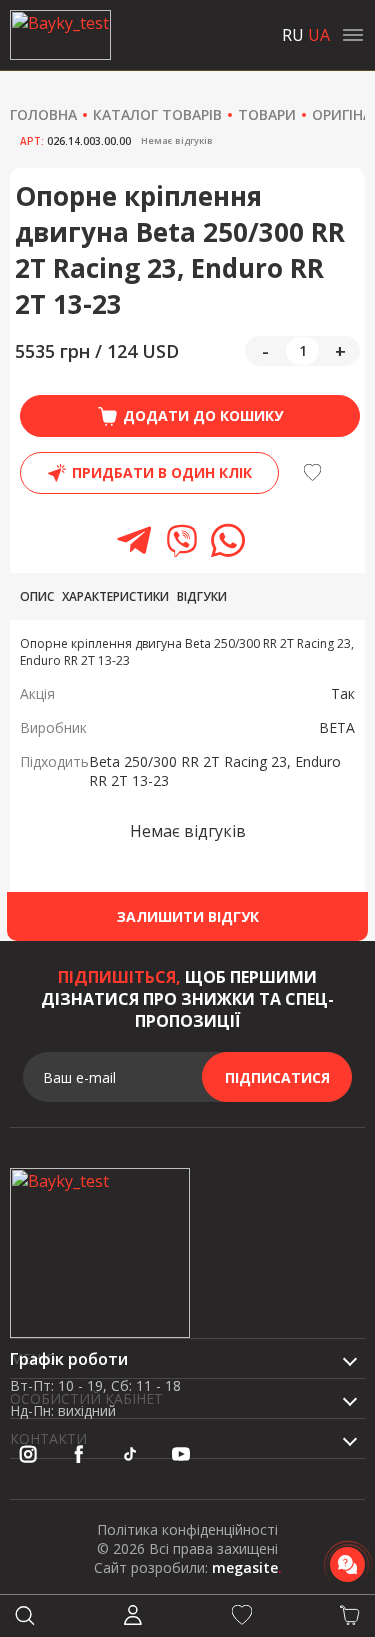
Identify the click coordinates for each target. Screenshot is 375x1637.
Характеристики (115, 596)
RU (293, 35)
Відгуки (202, 596)
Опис (37, 596)
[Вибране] (242, 1616)
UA (319, 35)
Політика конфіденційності (187, 1529)
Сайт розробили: (188, 1567)
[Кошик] (350, 1616)
